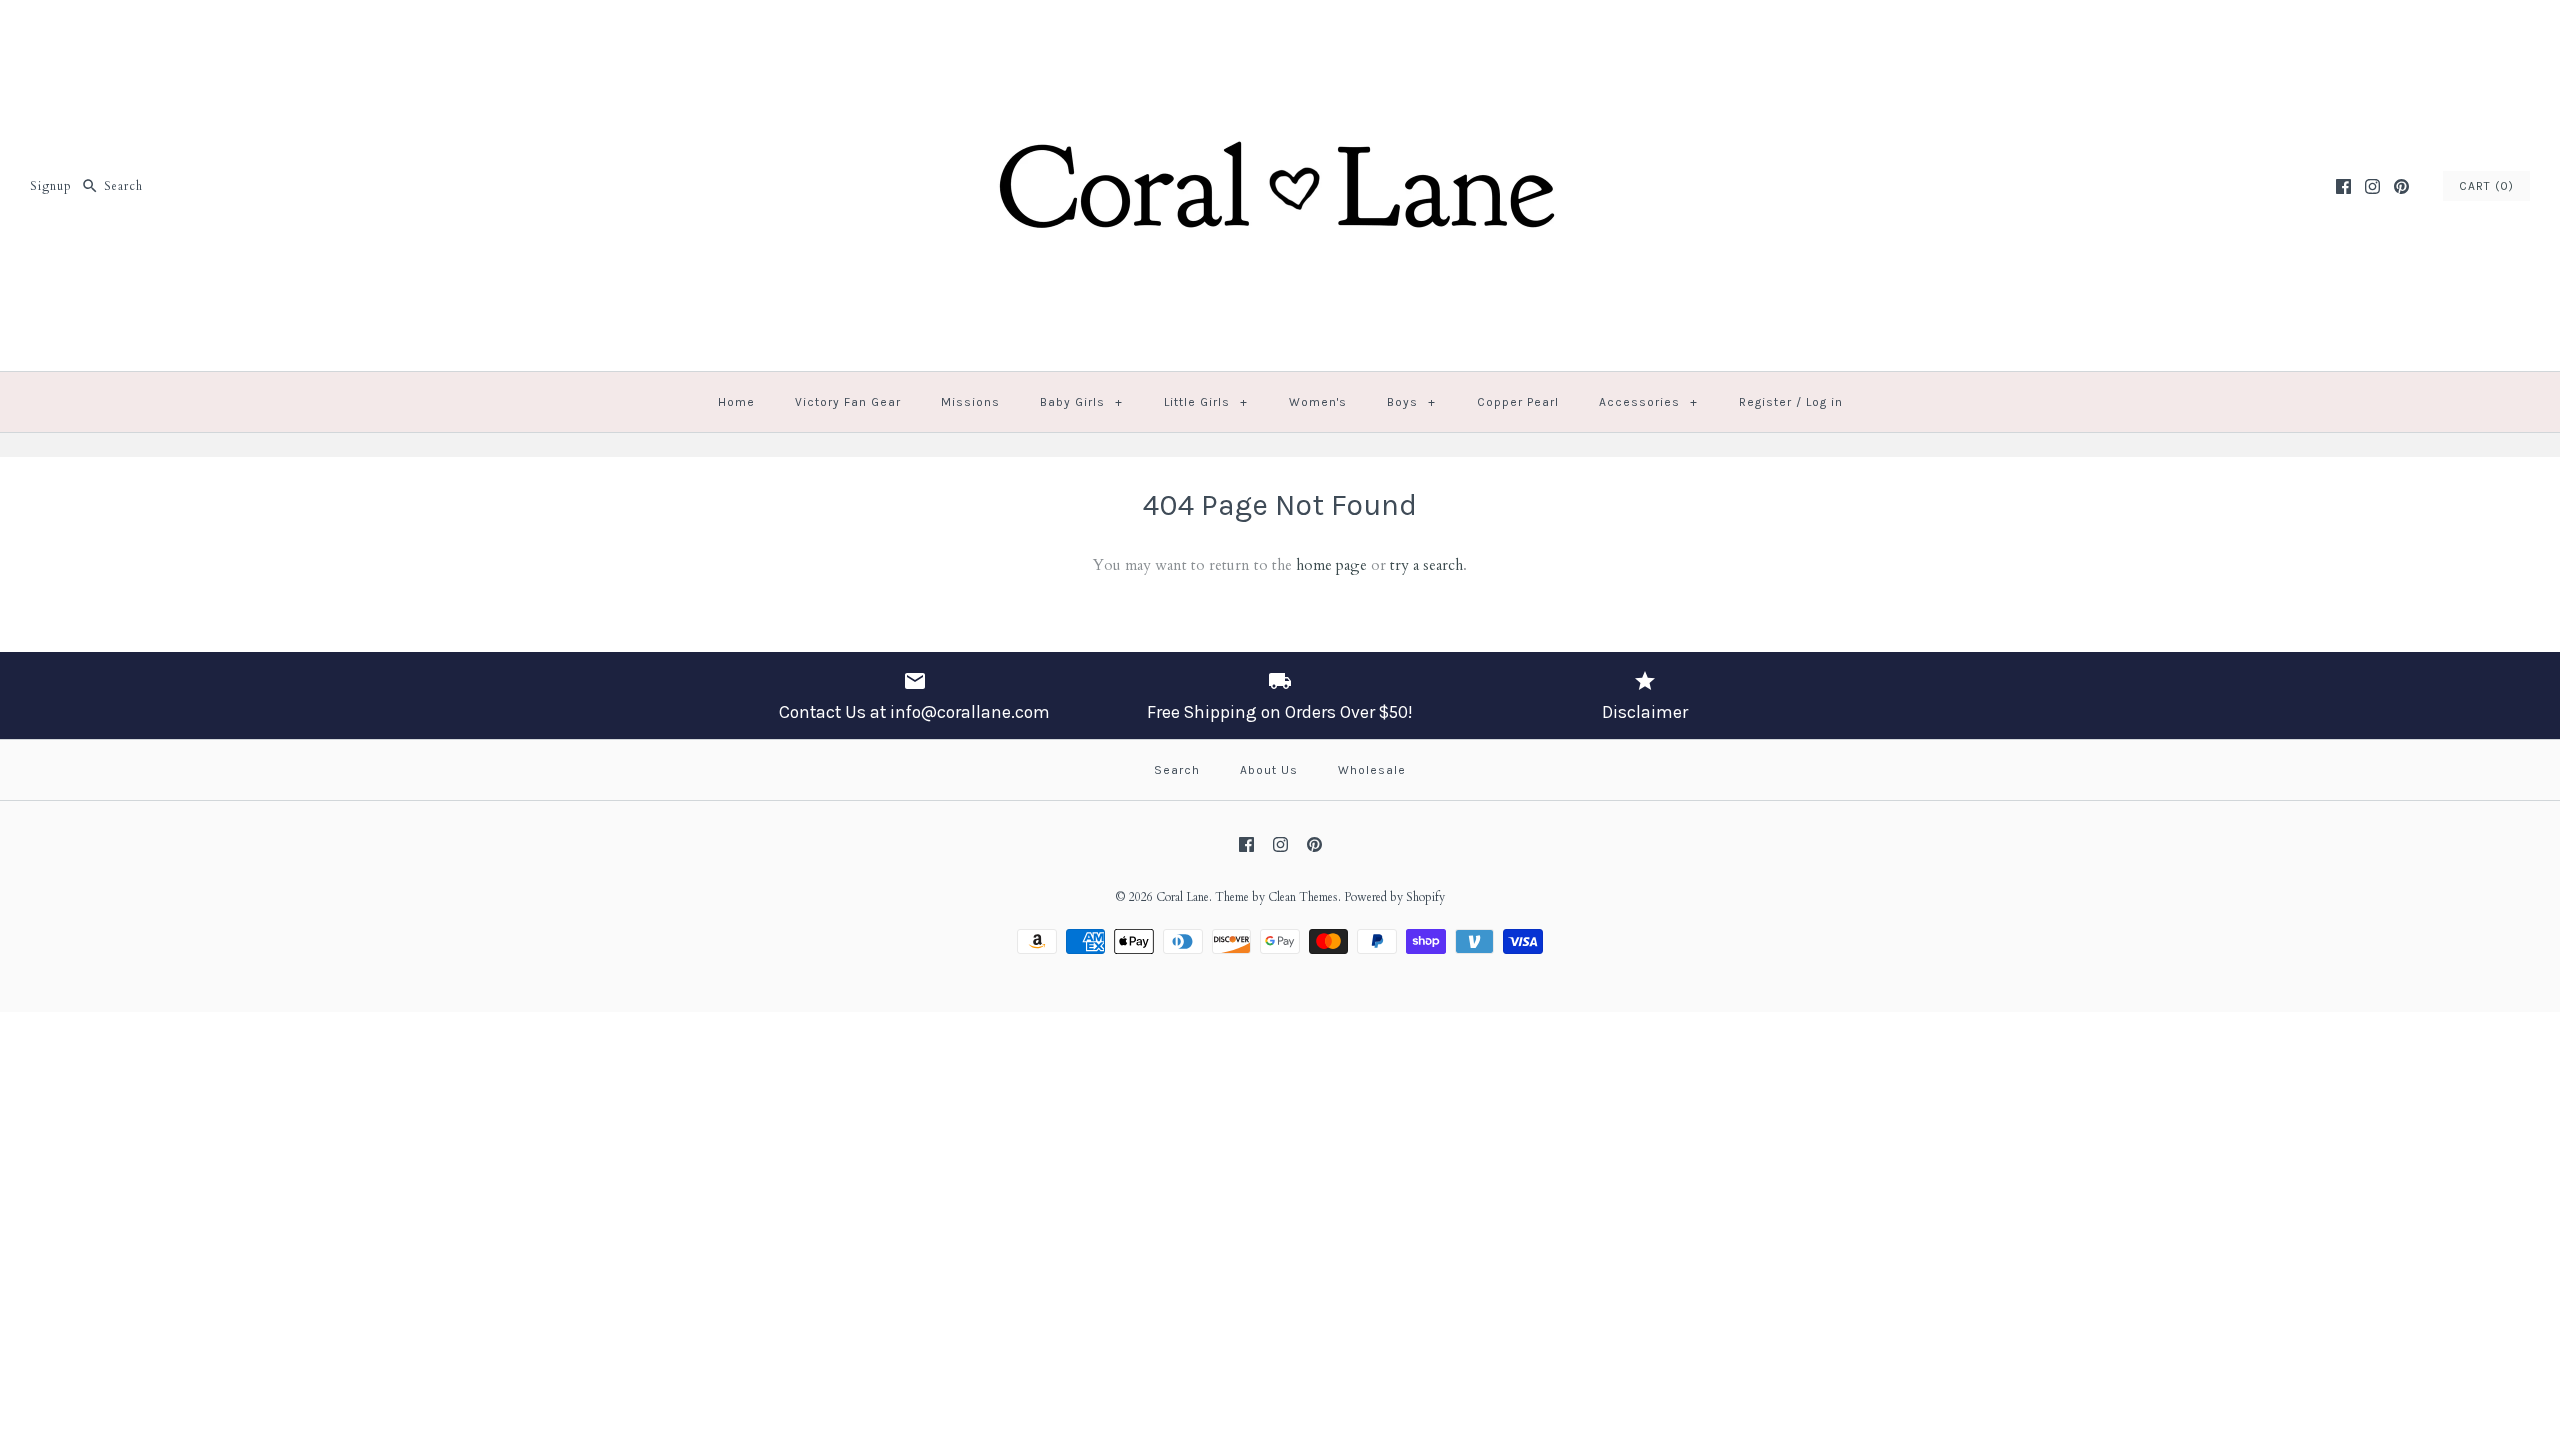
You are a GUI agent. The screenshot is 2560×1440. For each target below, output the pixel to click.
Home (736, 402)
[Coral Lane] (1280, 32)
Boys (1411, 402)
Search (1177, 770)
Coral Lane (1182, 897)
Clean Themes (1303, 897)
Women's (1318, 402)
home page (1331, 565)
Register (1765, 402)
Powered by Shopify (1394, 897)
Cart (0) (2486, 186)
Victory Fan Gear (848, 402)
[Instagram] (2372, 186)
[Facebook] (2343, 186)
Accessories (1648, 402)
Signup (51, 186)
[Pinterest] (2401, 186)
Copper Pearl (1518, 402)
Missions (970, 402)
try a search (1426, 565)
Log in (1824, 402)
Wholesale (1372, 770)
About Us (1269, 770)
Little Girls (1206, 402)
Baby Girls (1081, 402)
